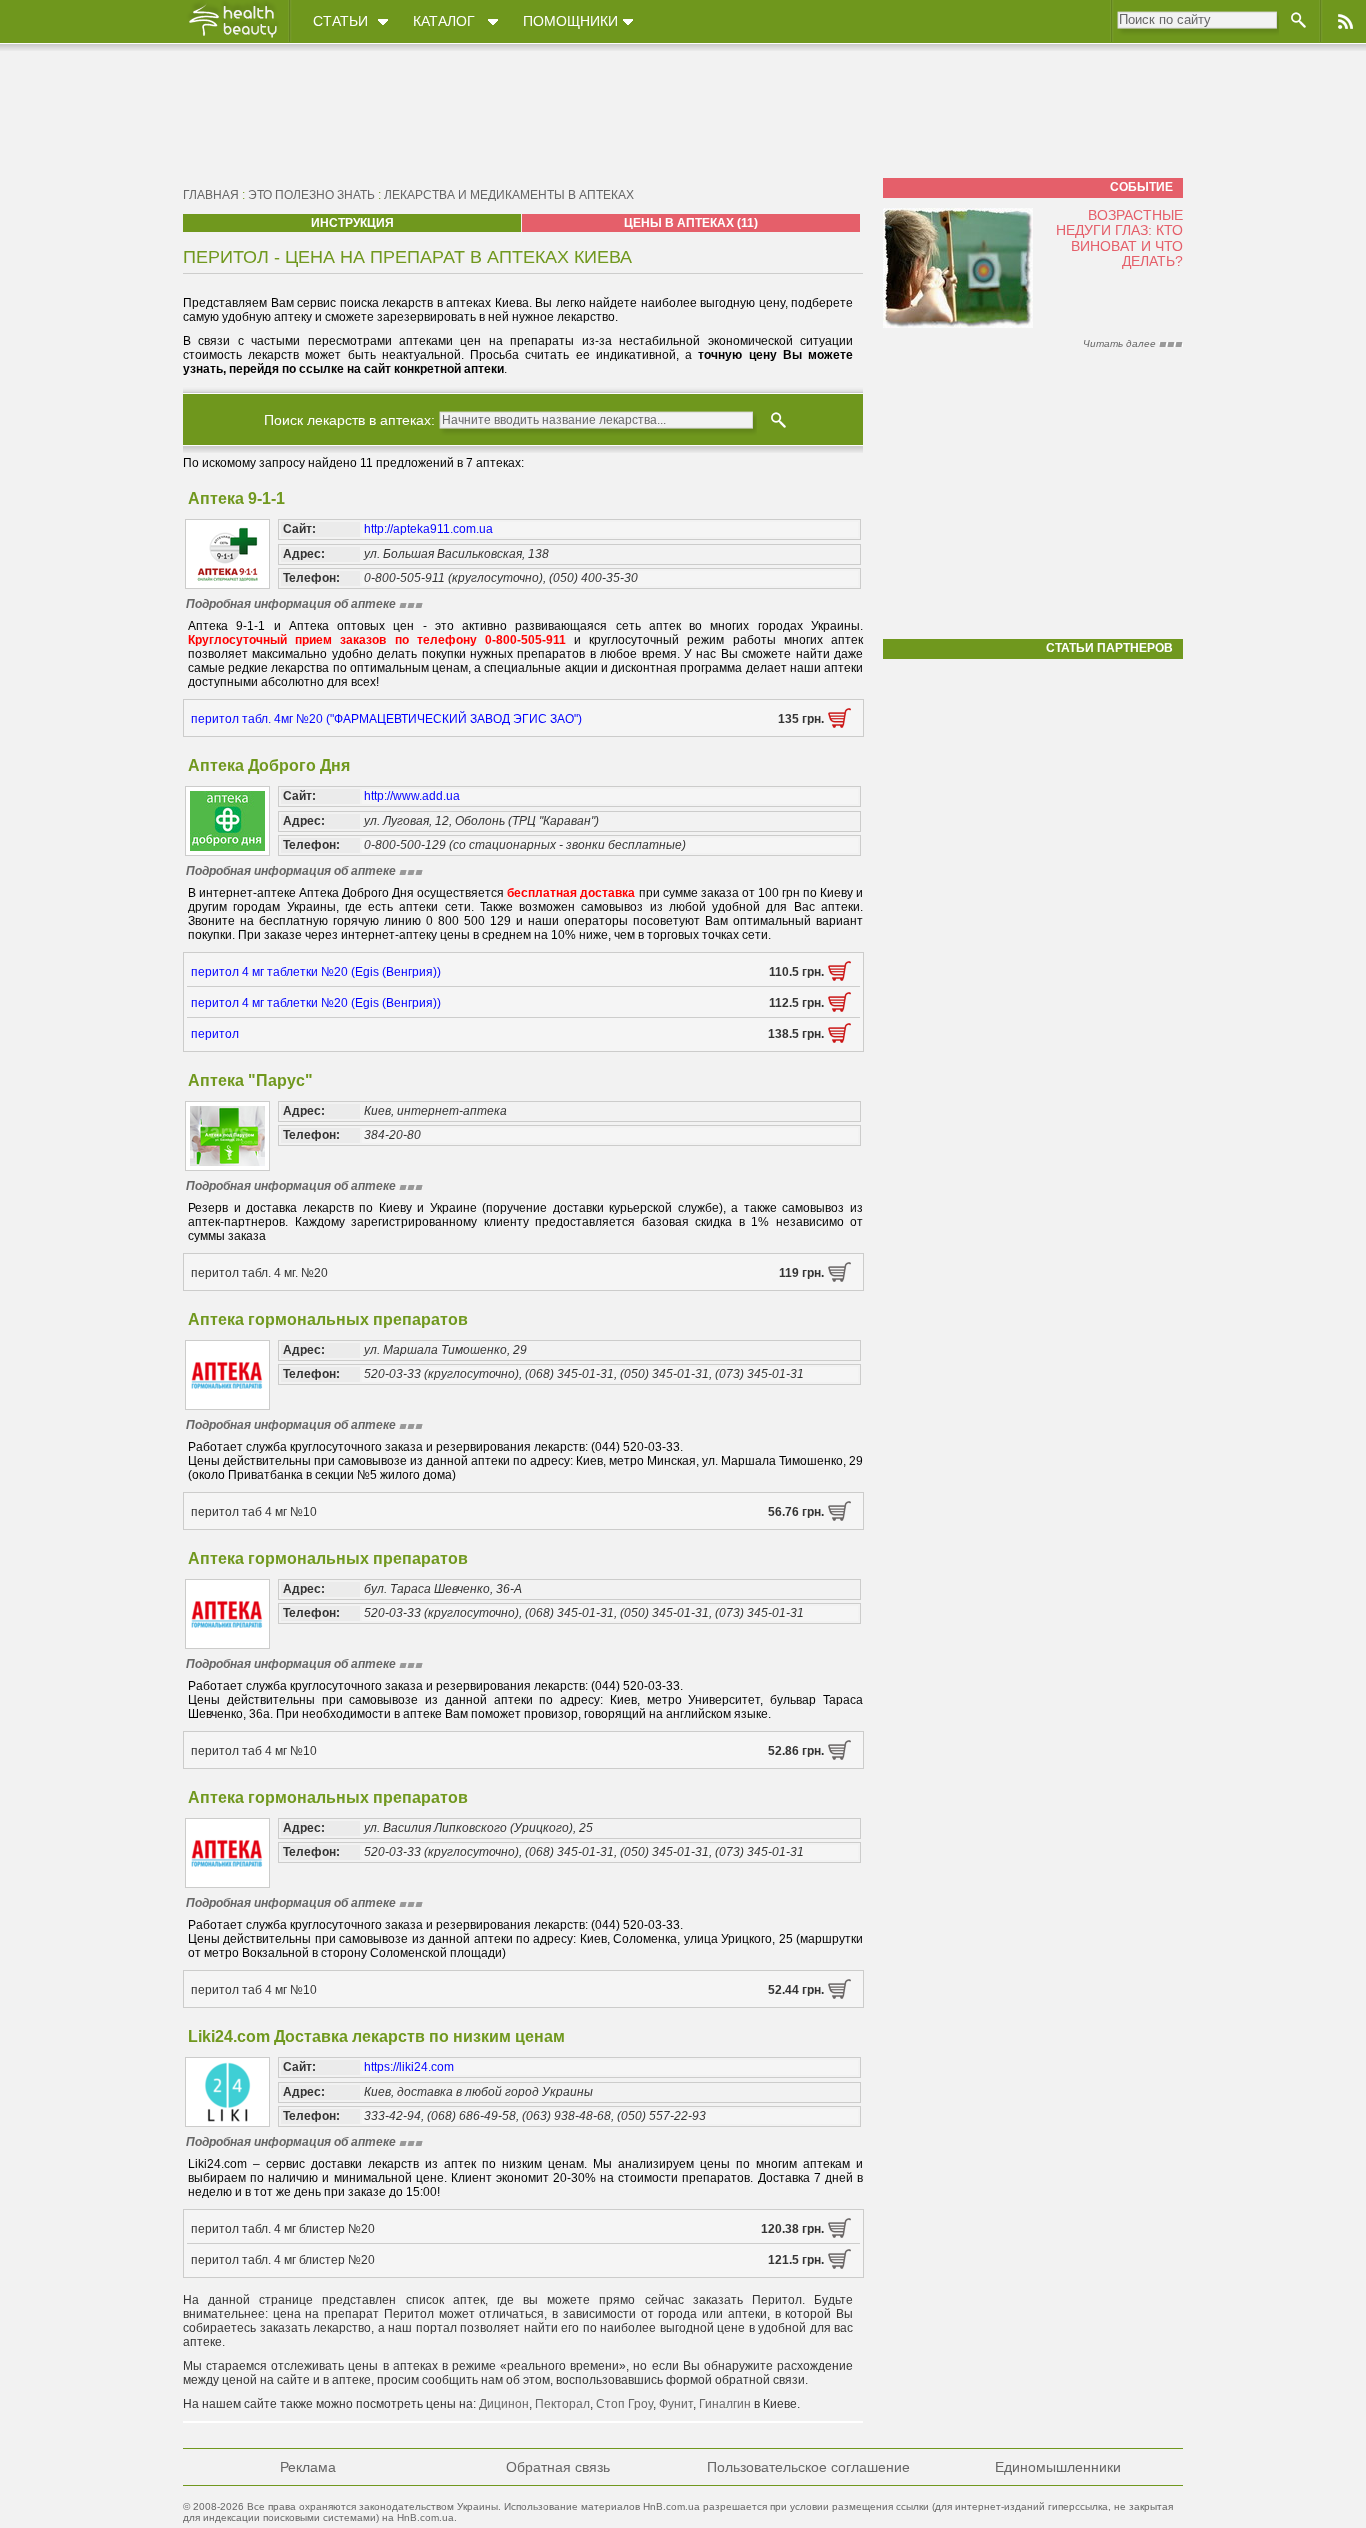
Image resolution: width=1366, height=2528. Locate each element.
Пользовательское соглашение (808, 2467)
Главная (211, 195)
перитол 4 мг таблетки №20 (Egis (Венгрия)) (316, 972)
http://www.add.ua (412, 796)
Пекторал (562, 2404)
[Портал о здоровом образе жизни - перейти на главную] (232, 37)
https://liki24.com (409, 2067)
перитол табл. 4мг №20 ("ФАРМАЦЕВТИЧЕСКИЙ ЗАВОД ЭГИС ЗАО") (386, 719)
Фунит (676, 2404)
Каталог (444, 21)
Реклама (308, 2467)
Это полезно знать (311, 195)
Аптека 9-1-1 (236, 498)
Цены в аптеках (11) (691, 223)
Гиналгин (725, 2404)
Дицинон (504, 2404)
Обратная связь (558, 2467)
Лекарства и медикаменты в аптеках (509, 195)
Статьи (340, 21)
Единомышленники (1058, 2467)
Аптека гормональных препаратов (328, 1319)
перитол (215, 1034)
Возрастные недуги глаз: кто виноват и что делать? (1119, 238)
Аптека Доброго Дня (269, 765)
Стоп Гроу (624, 2404)
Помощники (570, 21)
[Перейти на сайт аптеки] (839, 724)
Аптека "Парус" (250, 1080)
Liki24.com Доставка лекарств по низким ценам (376, 2036)
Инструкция (352, 223)
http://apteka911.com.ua (428, 529)
